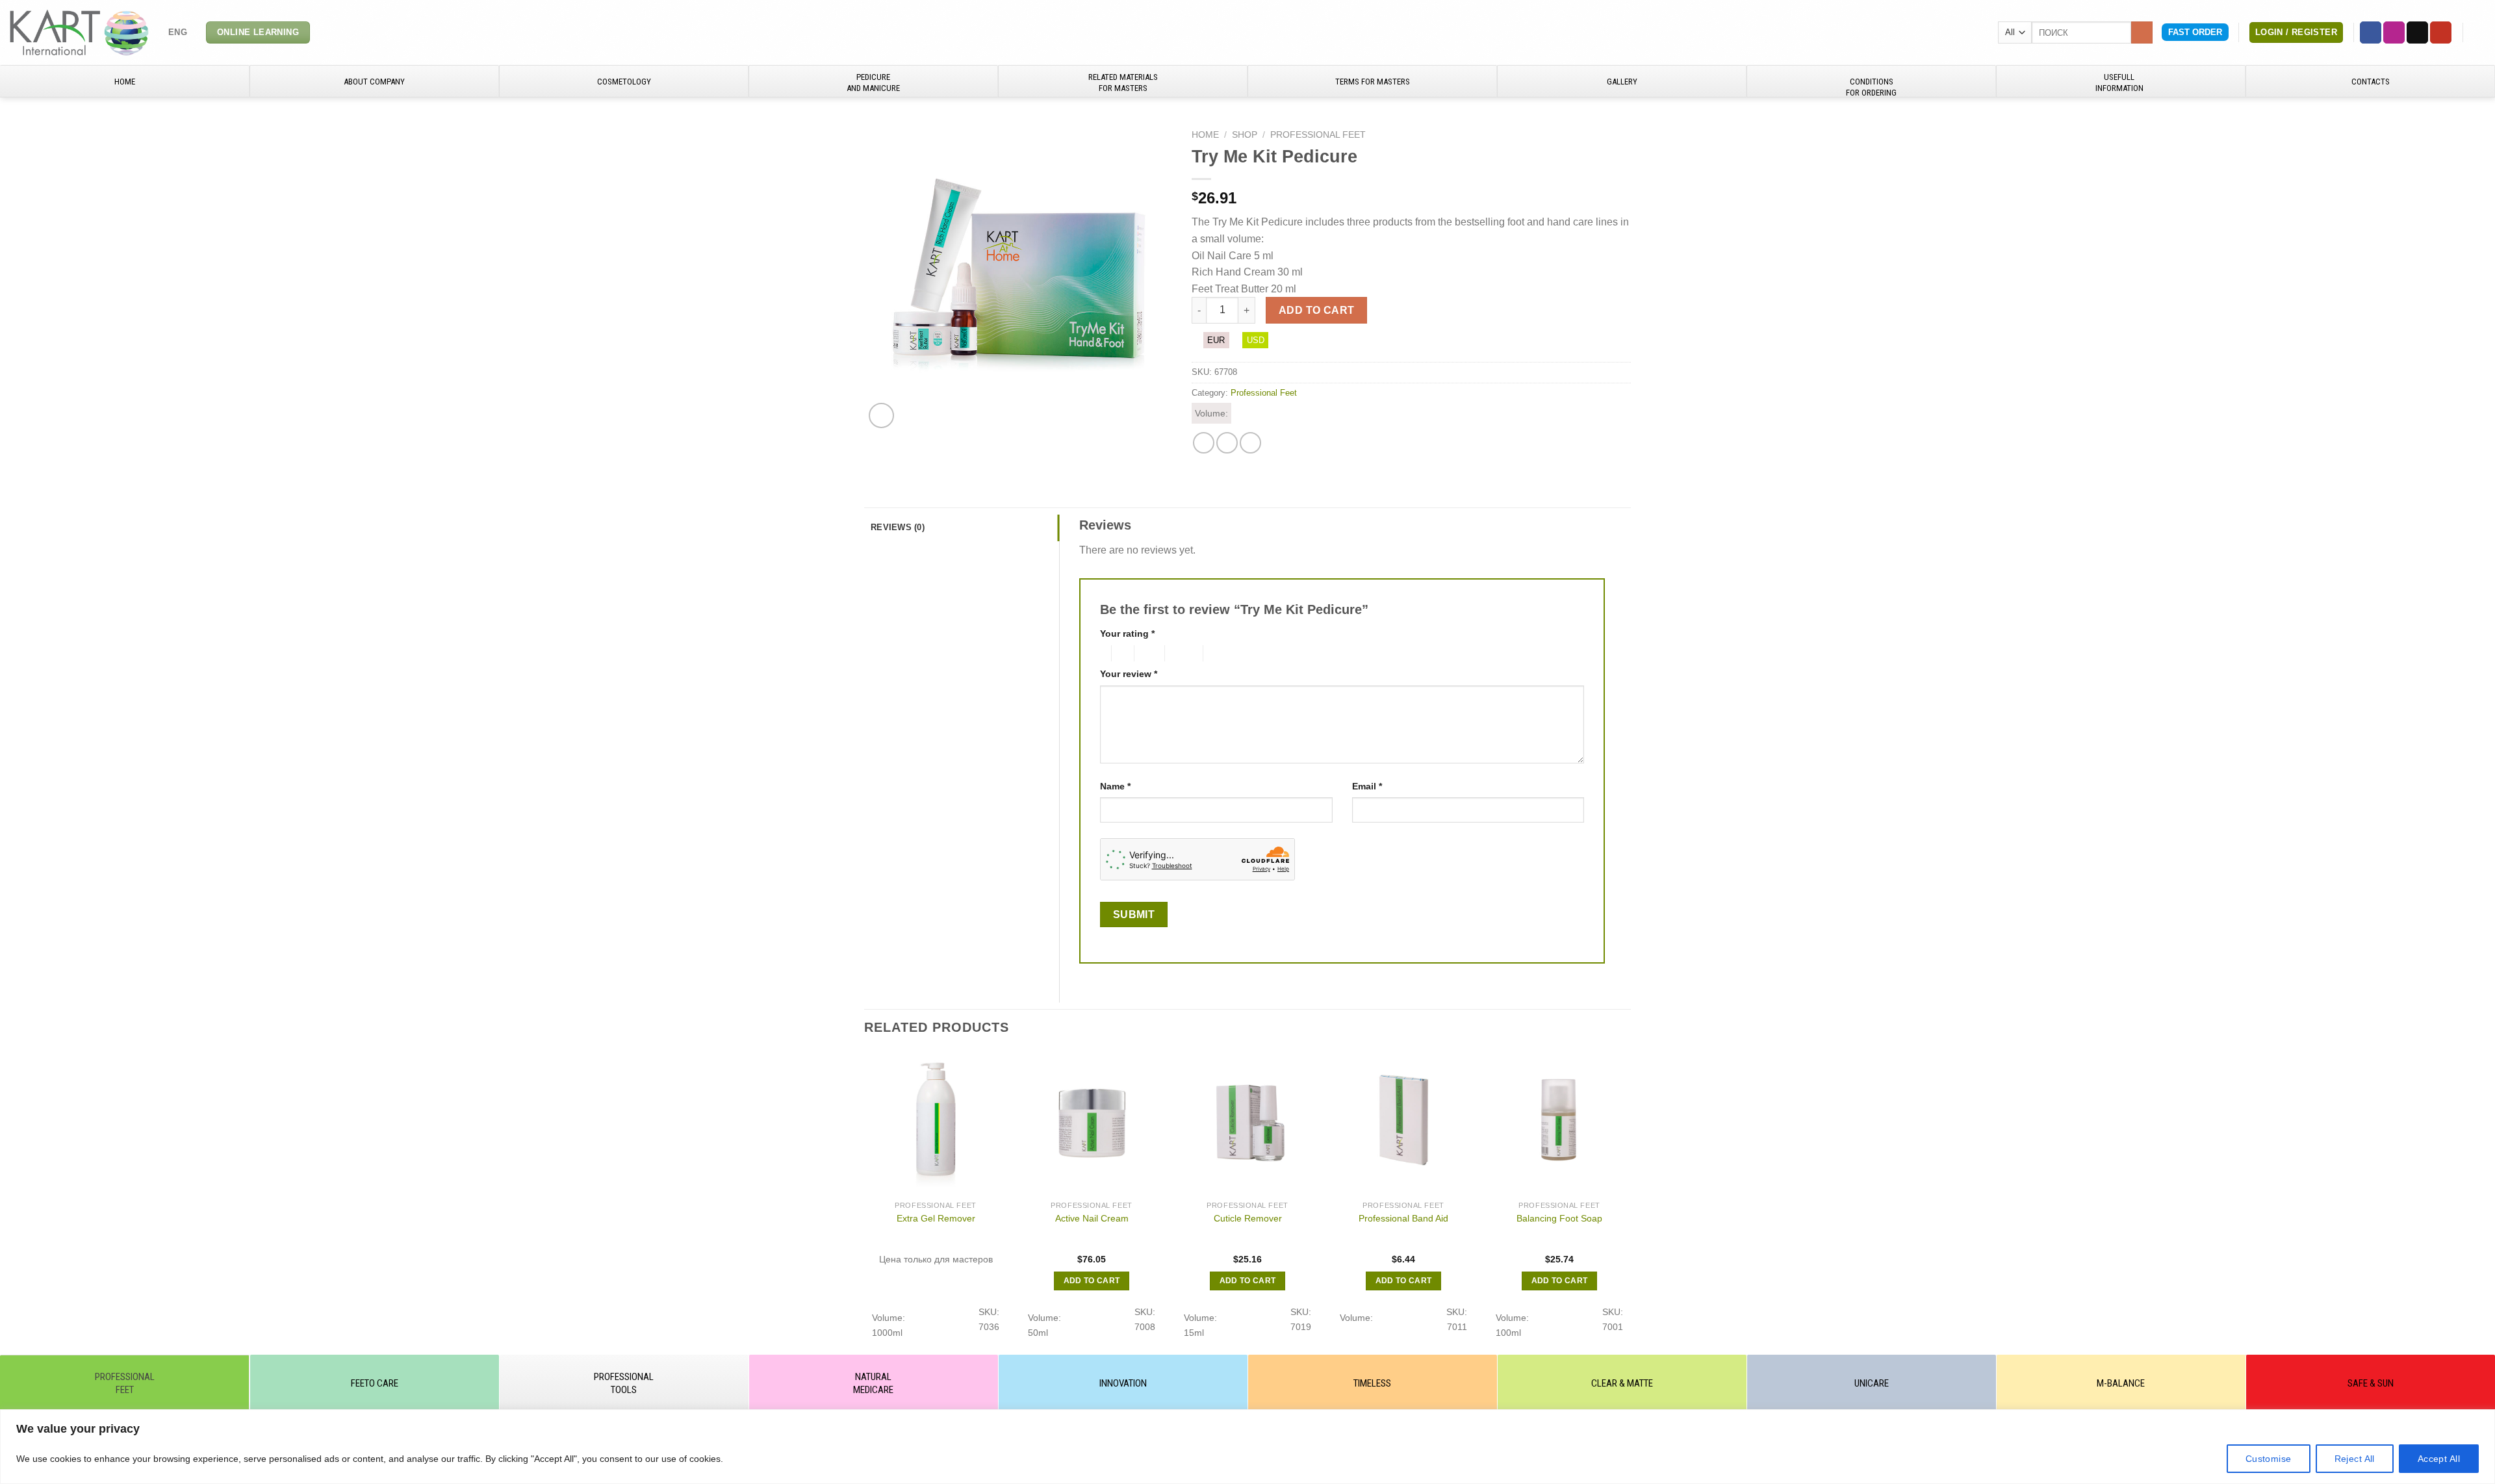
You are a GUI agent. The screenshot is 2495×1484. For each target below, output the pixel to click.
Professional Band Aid (1403, 1218)
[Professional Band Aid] (1403, 1123)
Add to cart (1317, 310)
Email (1367, 786)
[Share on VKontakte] (1250, 443)
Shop (1245, 135)
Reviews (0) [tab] (898, 527)
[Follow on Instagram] (2394, 32)
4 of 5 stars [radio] (1182, 654)
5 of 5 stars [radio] (1224, 654)
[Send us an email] (2417, 32)
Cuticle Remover (1248, 1218)
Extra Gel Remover (936, 1218)
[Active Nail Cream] (1092, 1123)
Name (1115, 786)
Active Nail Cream (1092, 1218)
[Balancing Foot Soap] (1559, 1123)
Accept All (2439, 1459)
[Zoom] (881, 416)
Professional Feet (1318, 135)
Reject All (2355, 1459)
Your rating (1127, 633)
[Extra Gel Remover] (936, 1123)
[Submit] (2142, 32)
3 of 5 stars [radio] (1147, 654)
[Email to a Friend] (1227, 443)
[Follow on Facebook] (2371, 32)
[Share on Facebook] (1204, 443)
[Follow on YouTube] (2441, 32)
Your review (1129, 674)
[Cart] (2479, 32)
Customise (2269, 1459)
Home (1205, 135)
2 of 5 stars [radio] (1121, 654)
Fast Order (2195, 32)
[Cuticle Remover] (1247, 1123)
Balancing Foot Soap (1559, 1218)
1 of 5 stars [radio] (1102, 654)
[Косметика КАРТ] (79, 32)
